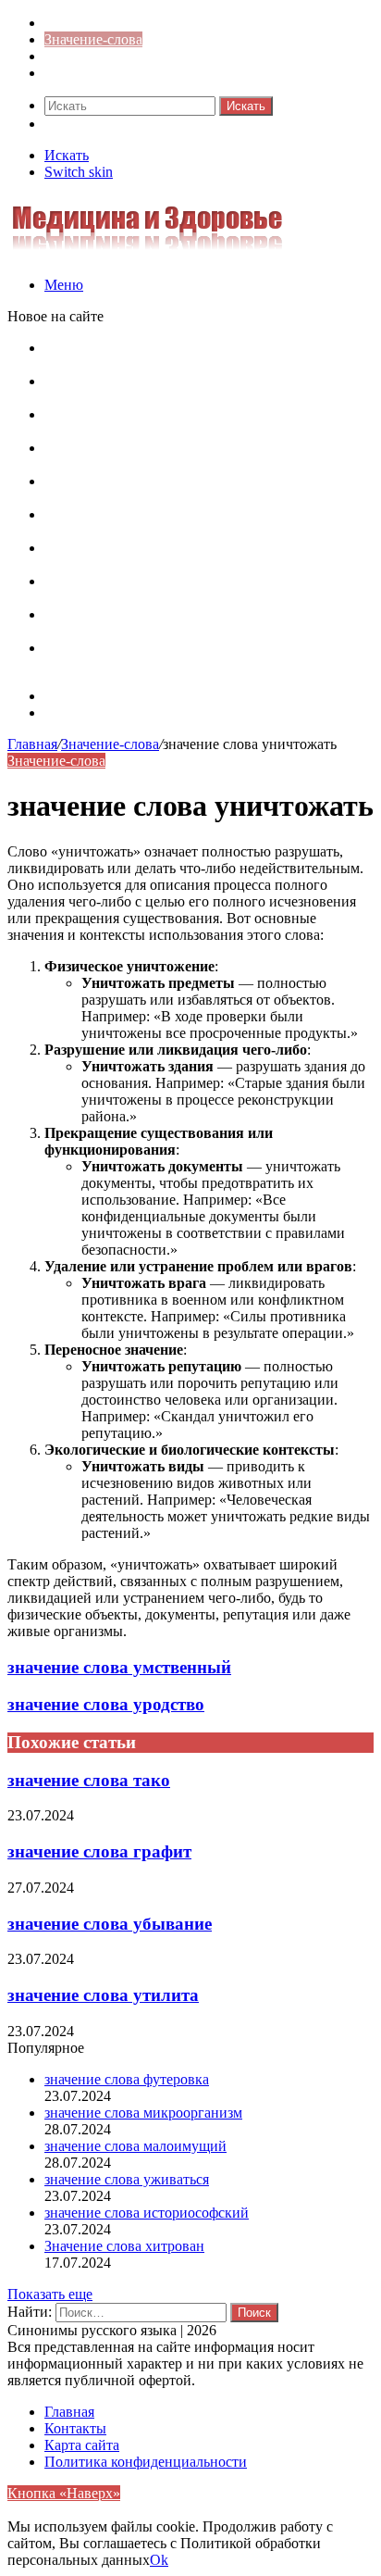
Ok (159, 2560)
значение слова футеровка (127, 2079)
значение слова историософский (147, 2213)
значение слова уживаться (127, 2179)
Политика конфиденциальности (146, 2462)
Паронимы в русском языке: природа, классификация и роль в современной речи (181, 489)
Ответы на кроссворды (117, 73)
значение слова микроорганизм (143, 2113)
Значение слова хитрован (124, 2246)
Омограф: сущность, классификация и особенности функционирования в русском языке (207, 456)
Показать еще (50, 2294)
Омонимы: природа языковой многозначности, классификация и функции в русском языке (193, 523)
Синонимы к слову (104, 23)
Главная (32, 744)
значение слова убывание (110, 1924)
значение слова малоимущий (135, 2146)
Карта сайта (82, 696)
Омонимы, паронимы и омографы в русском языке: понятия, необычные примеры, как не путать (207, 356)
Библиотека (81, 56)
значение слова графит (99, 1851)
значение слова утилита (103, 1995)
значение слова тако (89, 1780)
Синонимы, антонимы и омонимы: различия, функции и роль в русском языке (188, 589)
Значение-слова (93, 39)
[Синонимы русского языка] (147, 253)
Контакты (75, 713)
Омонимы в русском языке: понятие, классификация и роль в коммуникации (170, 423)
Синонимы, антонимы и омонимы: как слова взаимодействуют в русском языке (187, 623)
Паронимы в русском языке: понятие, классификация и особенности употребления (187, 389)
